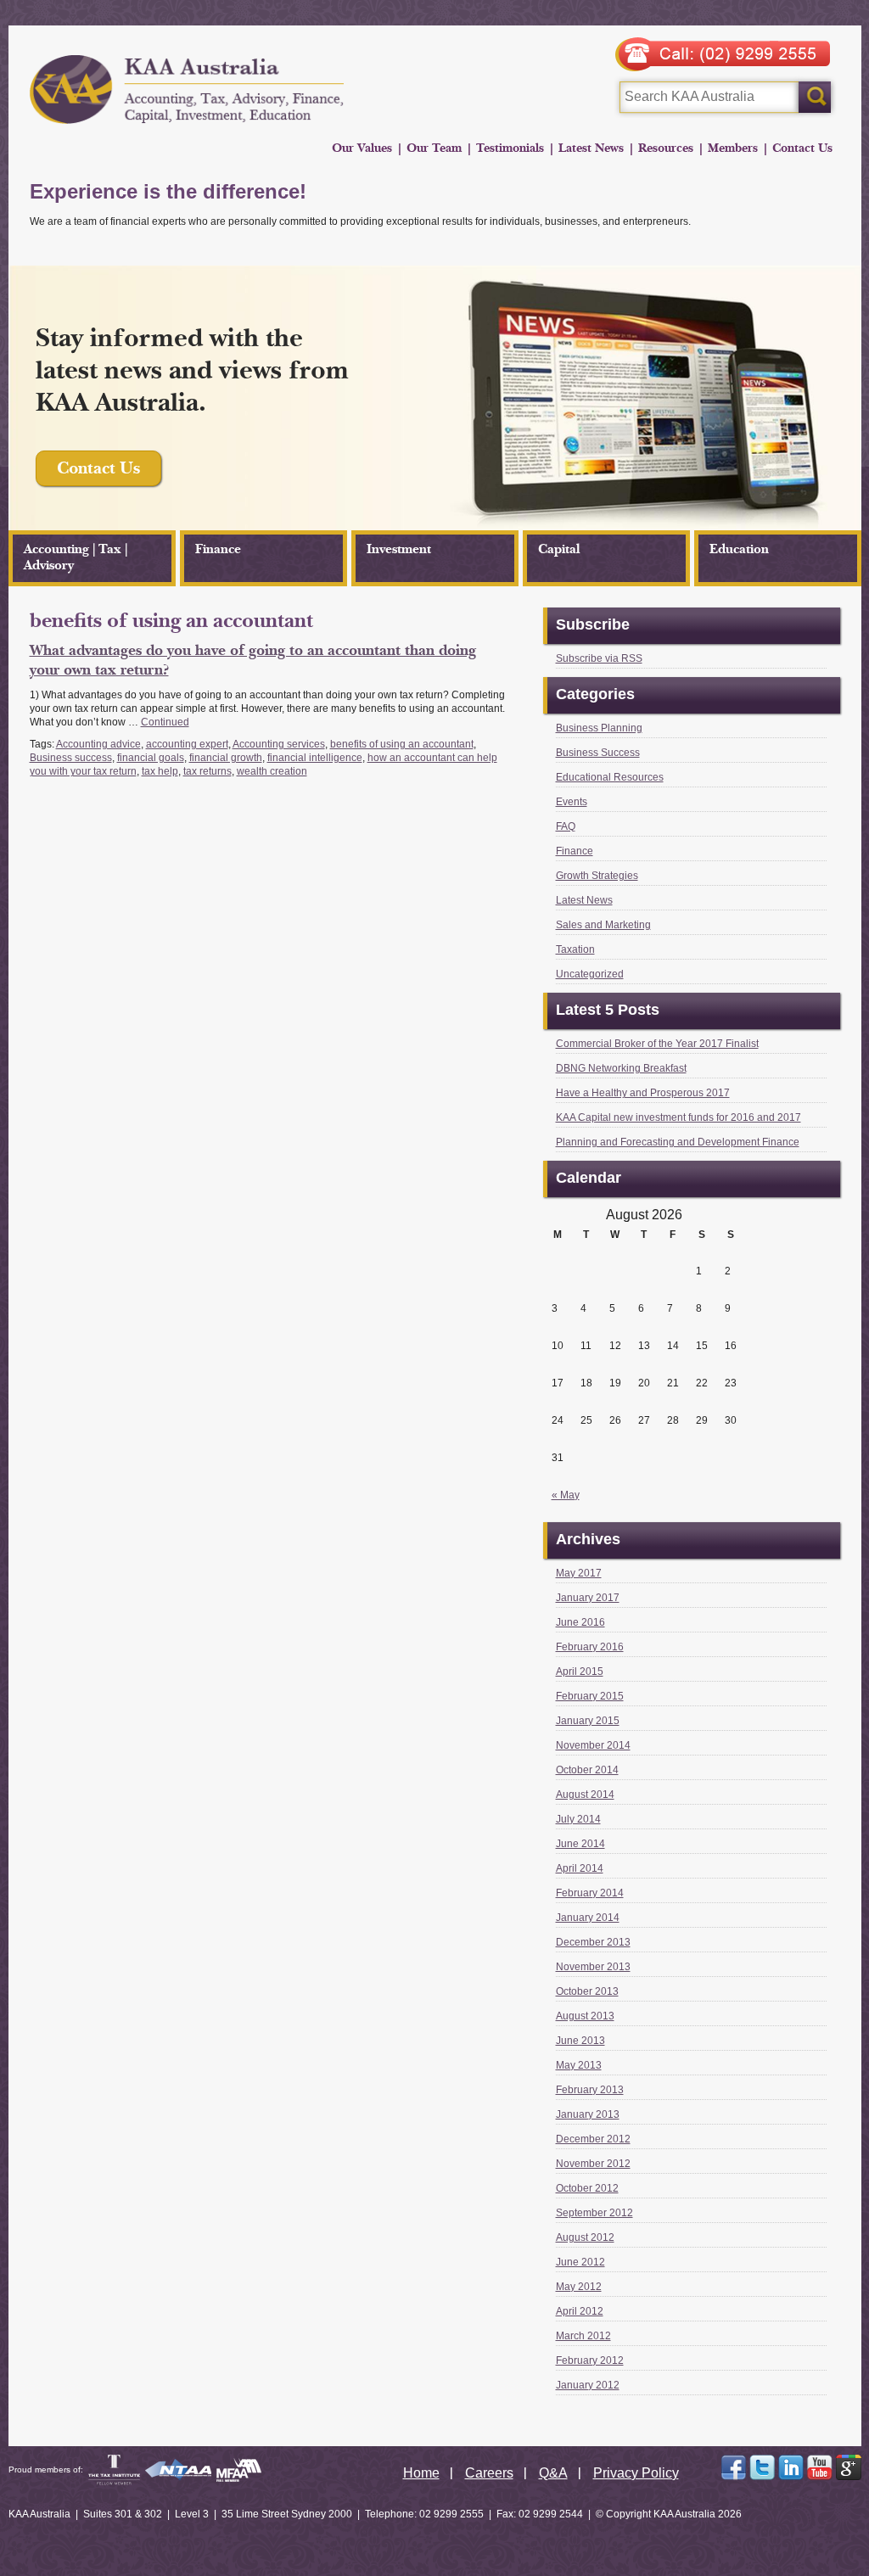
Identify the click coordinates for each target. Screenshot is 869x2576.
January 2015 (588, 1721)
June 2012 (580, 2262)
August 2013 (585, 2016)
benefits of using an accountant (402, 744)
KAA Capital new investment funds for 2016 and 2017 (678, 1117)
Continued (165, 722)
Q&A (553, 2473)
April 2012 (580, 2311)
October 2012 (587, 2188)
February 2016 (590, 1647)
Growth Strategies (597, 876)
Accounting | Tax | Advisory (76, 557)
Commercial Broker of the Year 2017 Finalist (657, 1044)
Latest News (591, 148)
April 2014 (580, 1868)
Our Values (362, 148)
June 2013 (580, 2041)
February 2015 (590, 1696)
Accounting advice (98, 744)
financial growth (226, 758)
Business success (71, 758)
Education (739, 549)
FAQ (566, 826)
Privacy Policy (636, 2473)
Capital (559, 549)
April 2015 (580, 1672)
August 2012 (585, 2237)
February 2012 (590, 2360)
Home (421, 2473)
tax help (160, 771)
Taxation (575, 949)
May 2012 (579, 2287)
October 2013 (587, 1991)
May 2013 (579, 2065)
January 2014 (588, 1918)
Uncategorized (590, 974)
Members (733, 148)
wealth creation (272, 771)
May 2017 (579, 1573)
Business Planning (599, 728)
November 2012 (593, 2164)
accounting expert (187, 744)
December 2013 (593, 1942)
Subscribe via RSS (599, 658)
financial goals (151, 758)
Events (572, 802)
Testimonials (510, 148)
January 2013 (588, 2114)
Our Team (434, 148)
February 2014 (590, 1893)
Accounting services (279, 744)
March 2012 (583, 2336)
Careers (489, 2473)
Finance (218, 549)
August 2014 (585, 1795)
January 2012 (588, 2385)
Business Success (598, 753)
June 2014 (580, 1844)
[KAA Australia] (187, 90)
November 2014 (593, 1745)
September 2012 (594, 2213)
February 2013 (590, 2090)
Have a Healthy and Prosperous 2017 (643, 1093)
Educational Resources (610, 777)
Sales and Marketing (603, 925)
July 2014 (578, 1819)
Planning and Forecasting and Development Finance (678, 1142)
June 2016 (580, 1622)
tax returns (207, 771)
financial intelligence (315, 758)
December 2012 (593, 2139)
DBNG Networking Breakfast (621, 1068)
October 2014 (587, 1770)
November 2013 (593, 1967)
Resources (666, 148)
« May (566, 1495)
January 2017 (588, 1598)
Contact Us (802, 148)
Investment (399, 549)
